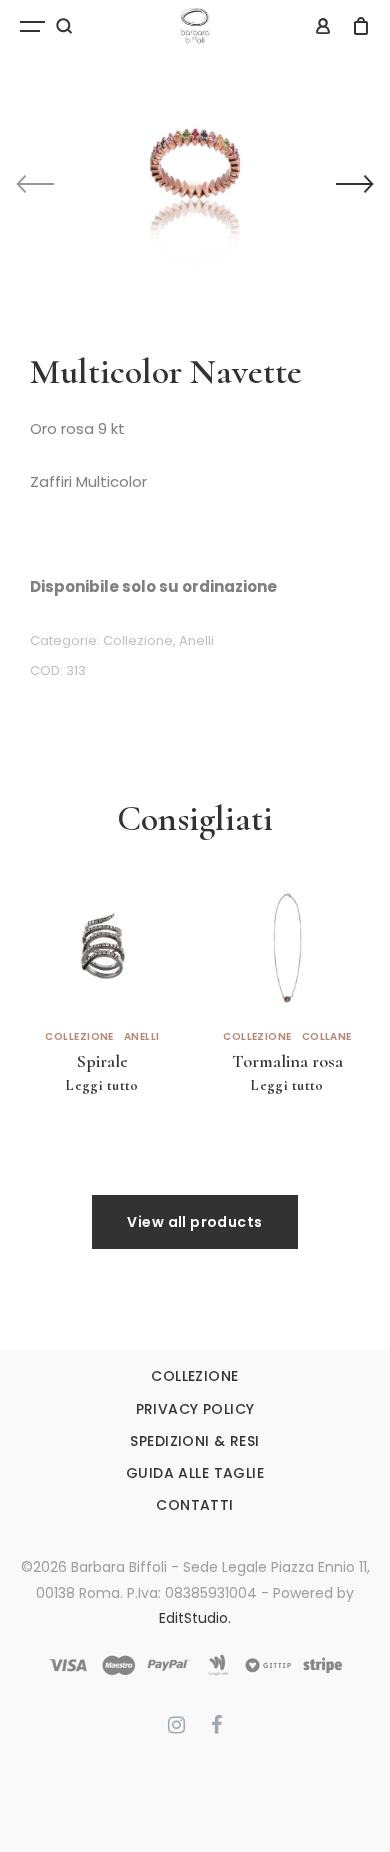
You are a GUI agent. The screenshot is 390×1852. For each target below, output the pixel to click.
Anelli (196, 640)
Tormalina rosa (287, 1061)
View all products (194, 1222)
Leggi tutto (102, 1085)
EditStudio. (195, 1618)
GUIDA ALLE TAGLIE (195, 1473)
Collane (327, 1037)
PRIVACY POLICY (195, 1409)
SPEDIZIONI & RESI (194, 1441)
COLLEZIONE (194, 1376)
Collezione (138, 640)
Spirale (102, 1061)
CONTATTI (194, 1505)
